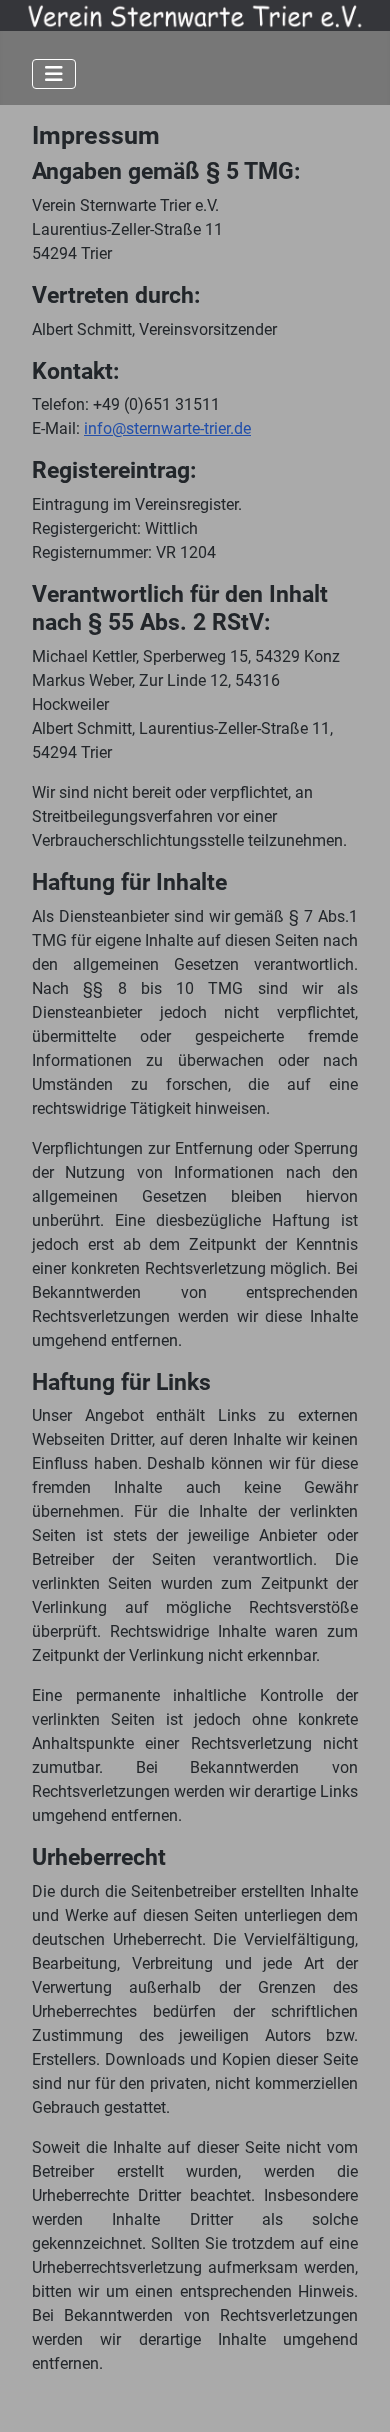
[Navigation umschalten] (54, 74)
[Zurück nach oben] (355, 2395)
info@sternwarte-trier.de (167, 428)
